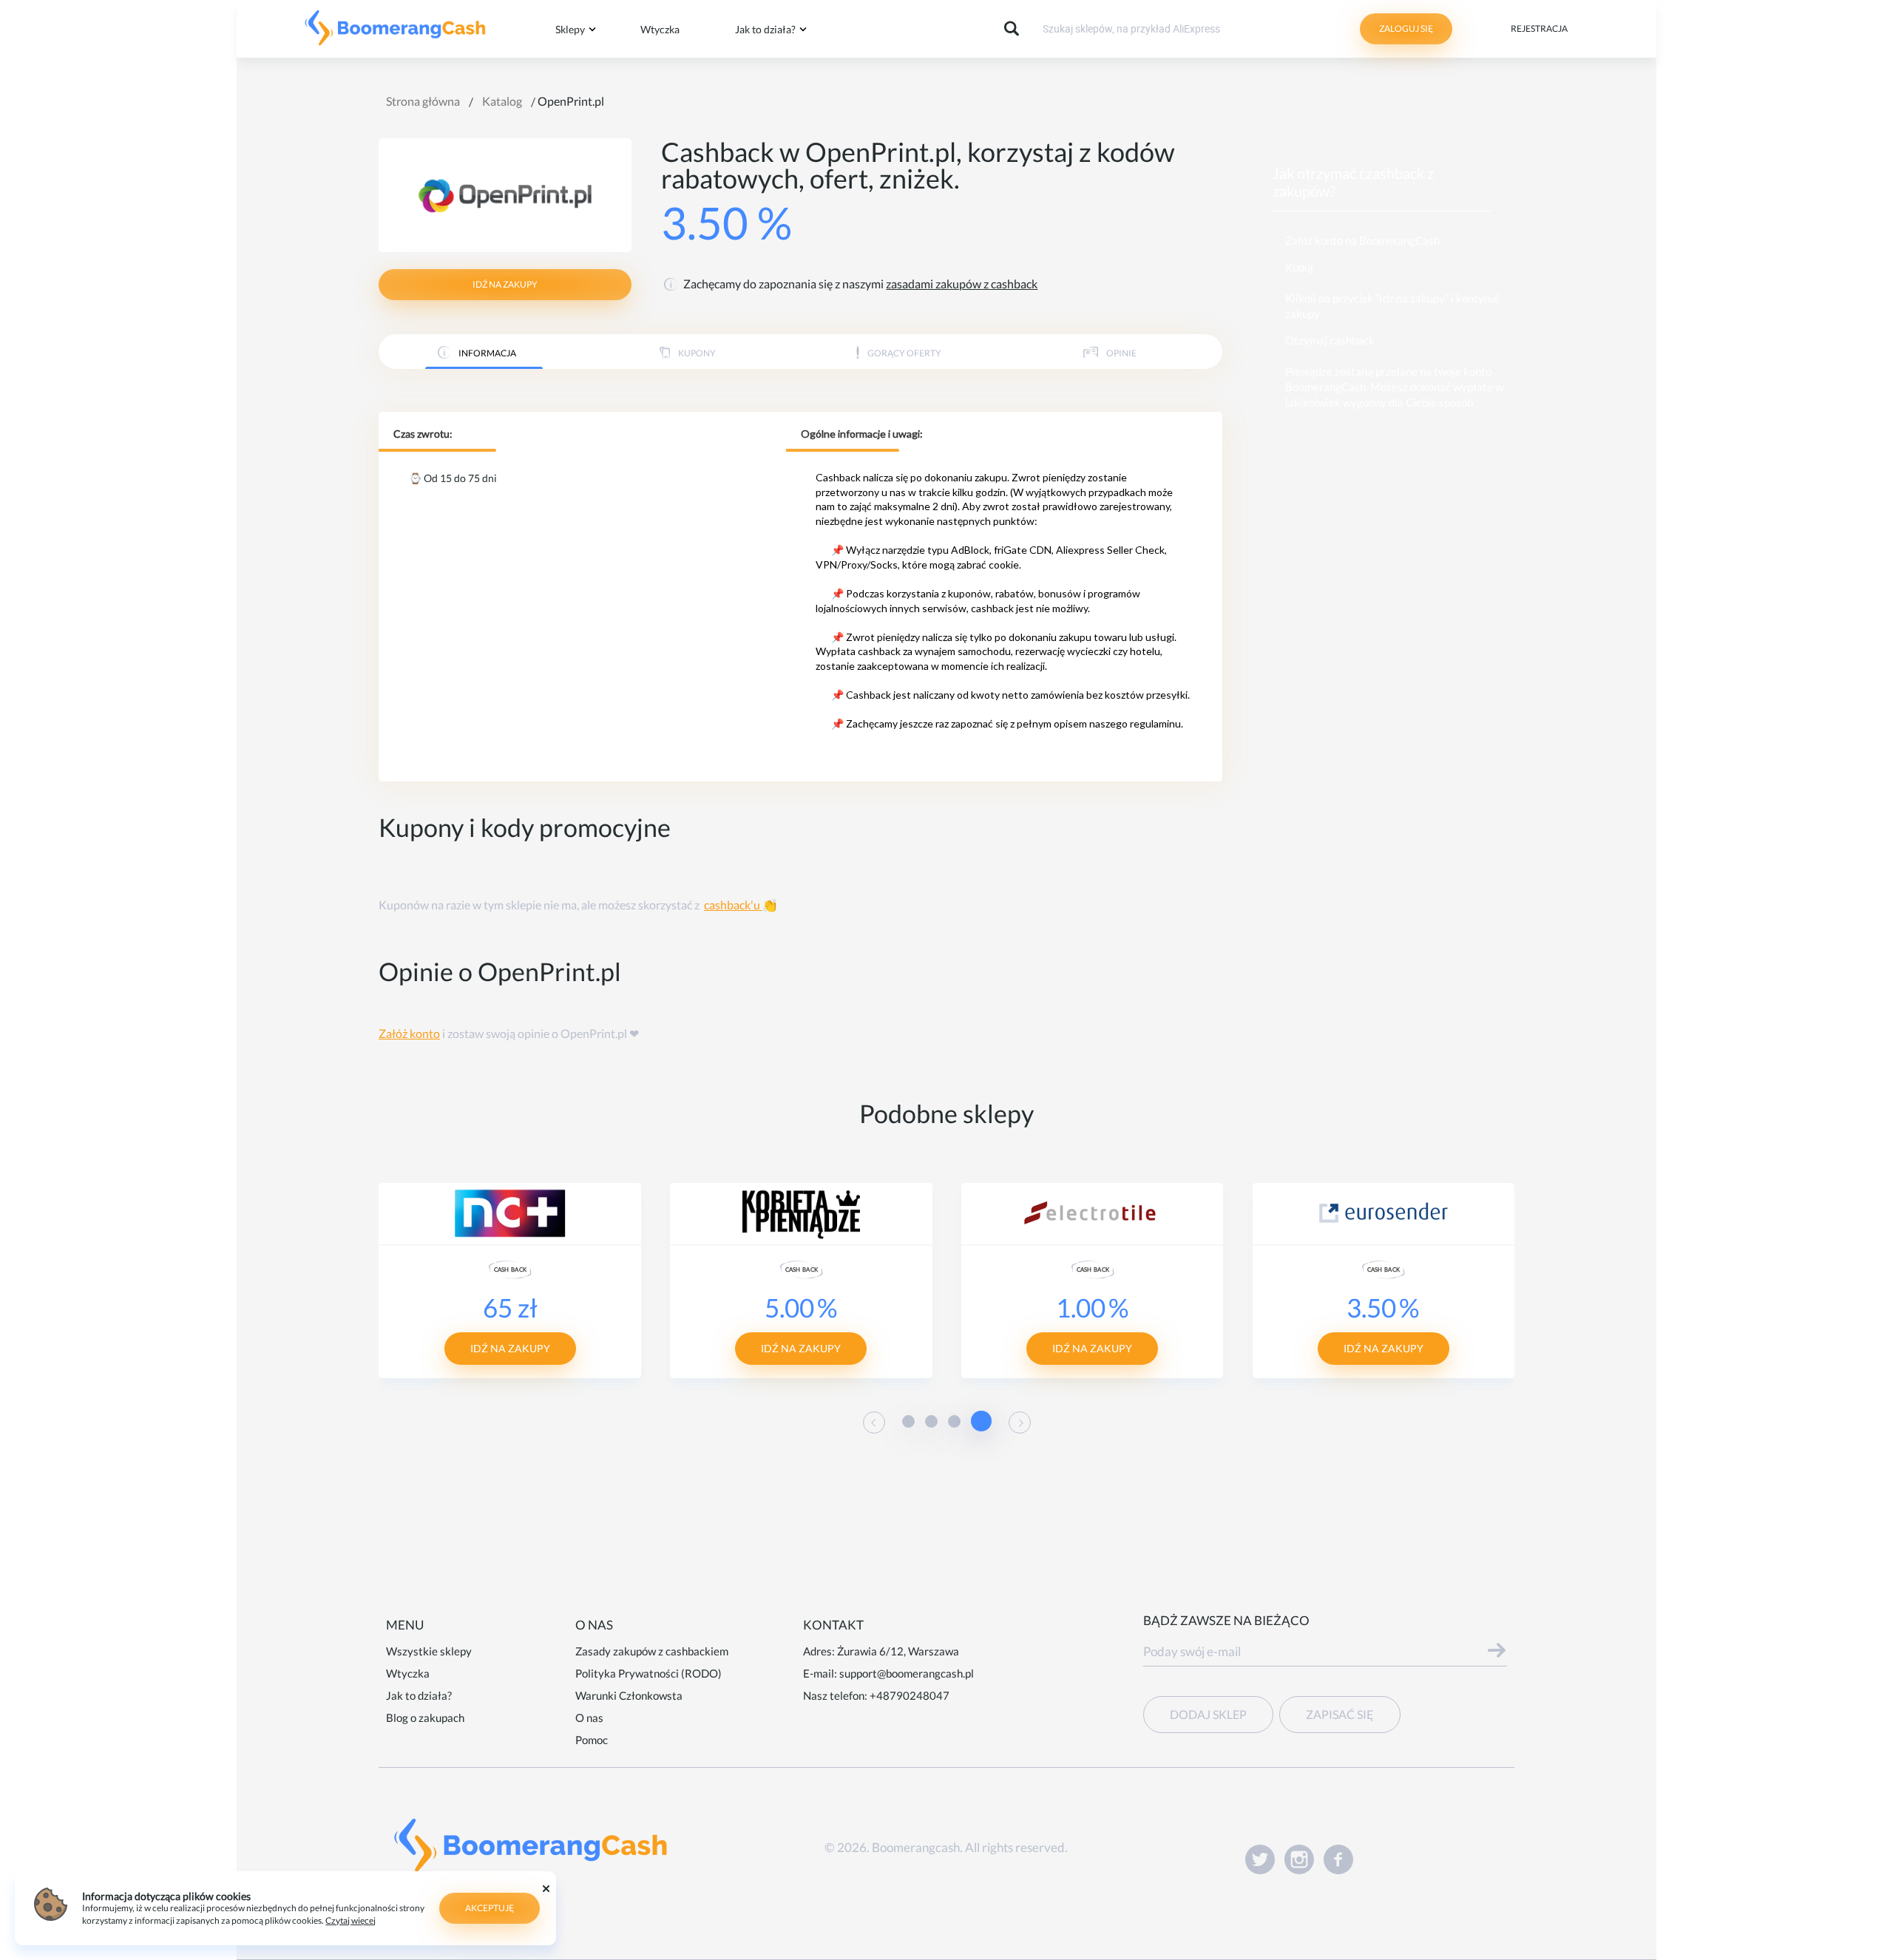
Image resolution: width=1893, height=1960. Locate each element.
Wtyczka (660, 29)
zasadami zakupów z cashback (962, 284)
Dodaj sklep (1208, 1714)
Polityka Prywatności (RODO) (649, 1673)
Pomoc (592, 1740)
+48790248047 (910, 1695)
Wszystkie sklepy (429, 1651)
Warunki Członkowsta (629, 1695)
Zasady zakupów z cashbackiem (652, 1651)
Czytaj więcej (351, 1920)
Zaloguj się (1406, 28)
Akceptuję (490, 1908)
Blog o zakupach (425, 1717)
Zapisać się (1340, 1714)
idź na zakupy (505, 284)
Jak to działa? (765, 29)
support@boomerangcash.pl (907, 1673)
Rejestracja (1539, 28)
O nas (589, 1717)
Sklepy (570, 29)
